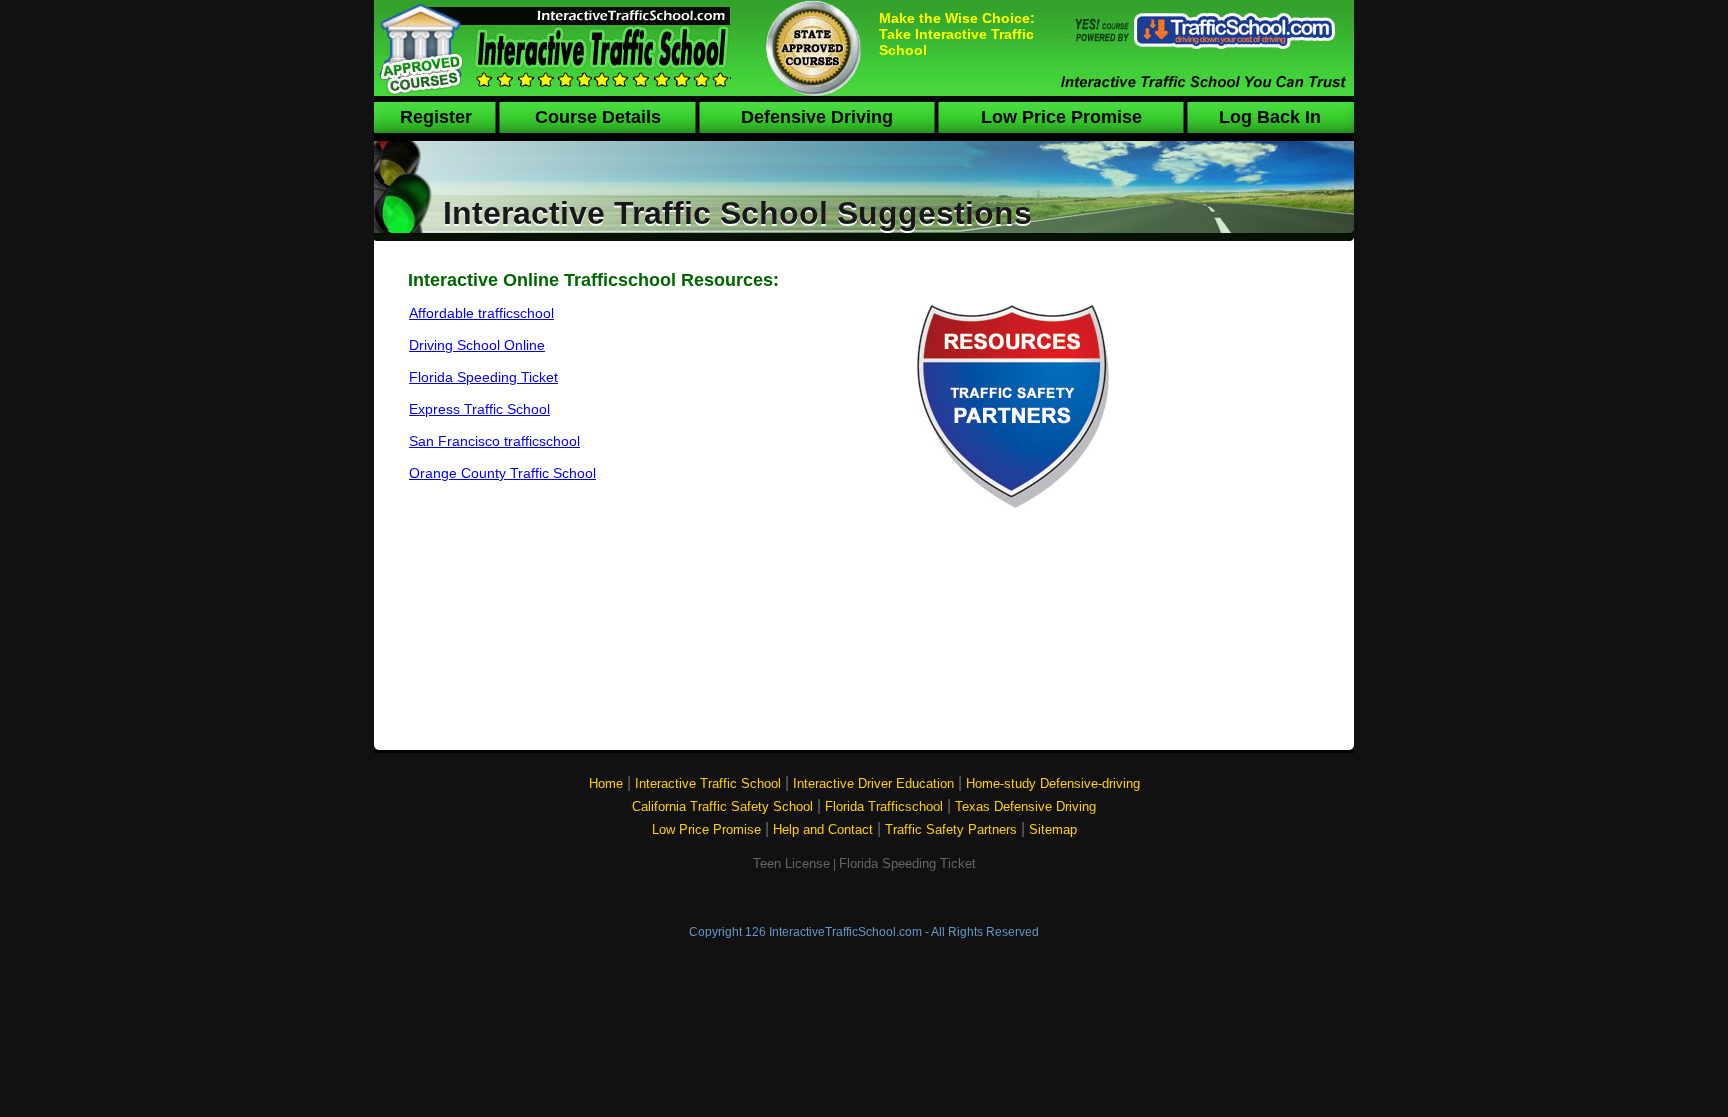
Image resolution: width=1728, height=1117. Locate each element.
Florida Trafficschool (884, 806)
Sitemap (1053, 829)
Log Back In (1270, 117)
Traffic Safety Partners (951, 829)
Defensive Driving (817, 117)
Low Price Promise (1061, 117)
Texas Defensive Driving (1025, 806)
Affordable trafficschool (481, 313)
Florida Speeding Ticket (483, 377)
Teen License (791, 863)
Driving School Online (477, 345)
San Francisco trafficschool (494, 441)
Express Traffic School (479, 409)
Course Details (598, 117)
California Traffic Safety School (722, 806)
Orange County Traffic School (502, 473)
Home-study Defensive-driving (1053, 783)
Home (606, 783)
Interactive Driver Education (873, 783)
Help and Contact (823, 829)
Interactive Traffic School (708, 783)
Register (436, 117)
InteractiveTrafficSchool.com (845, 932)
